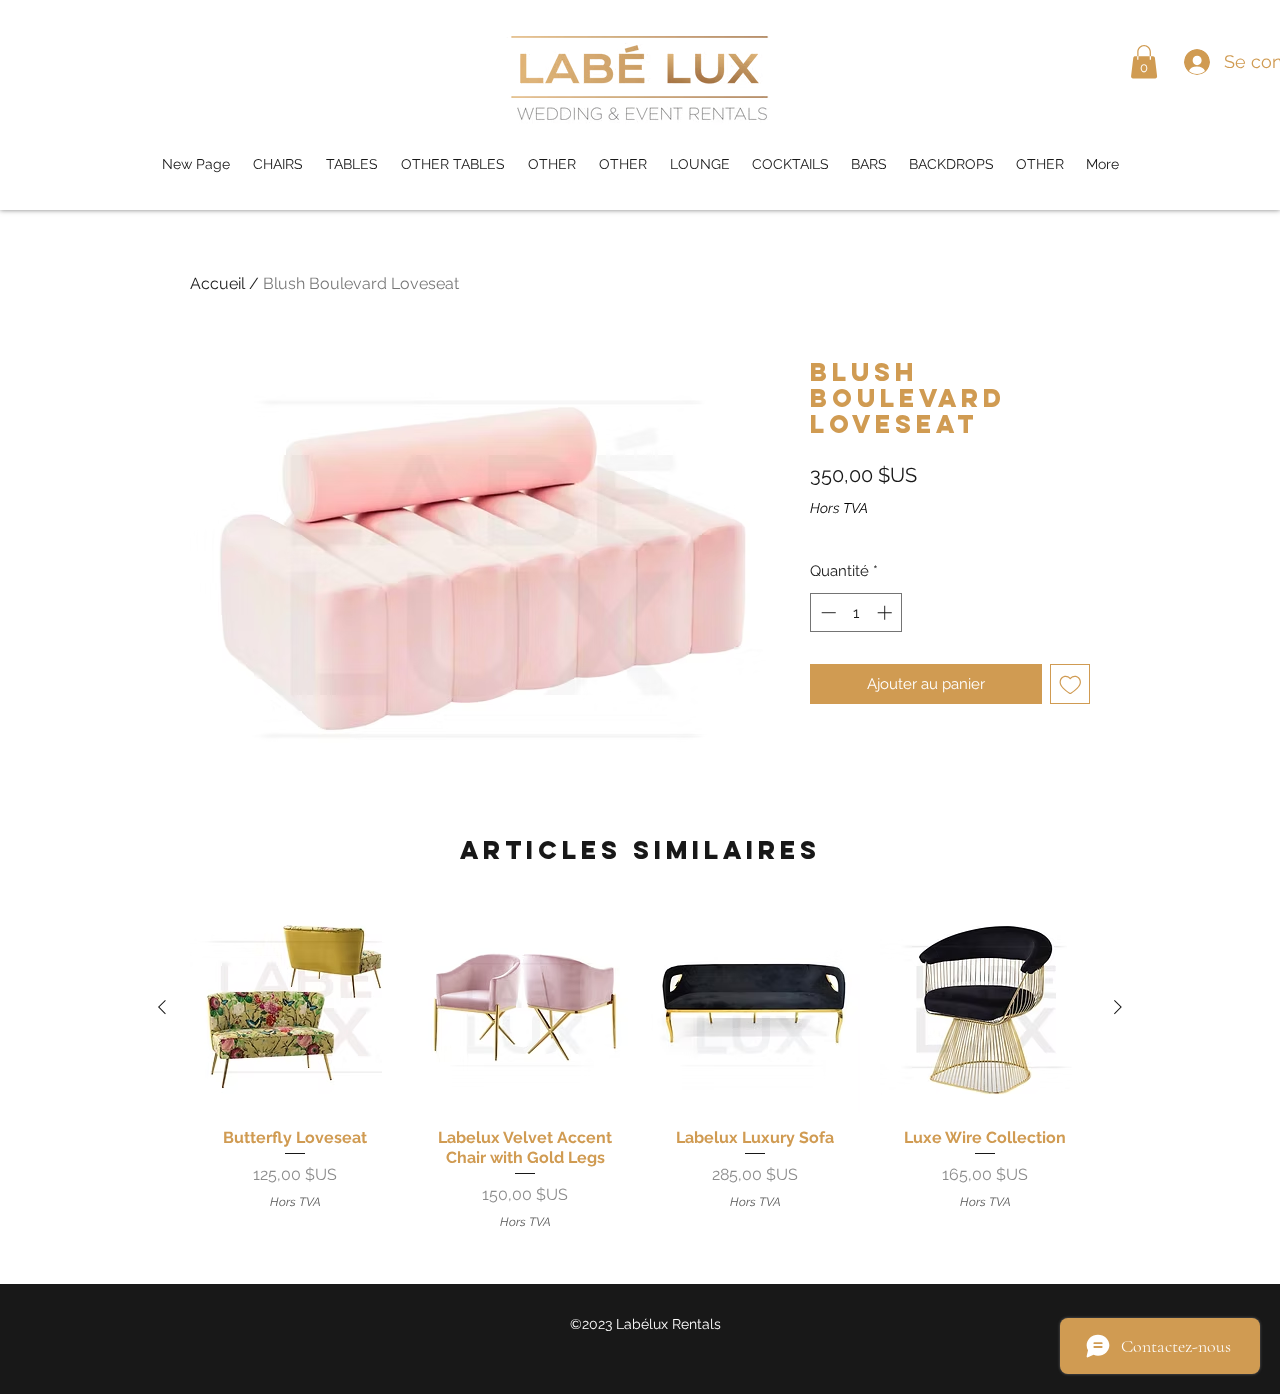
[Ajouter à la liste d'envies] (1070, 684)
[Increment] (886, 612)
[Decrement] (826, 612)
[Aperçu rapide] (295, 1007)
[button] (1144, 61)
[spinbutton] (856, 612)
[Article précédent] (162, 1007)
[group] (640, 1066)
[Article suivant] (1118, 1007)
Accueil (217, 283)
